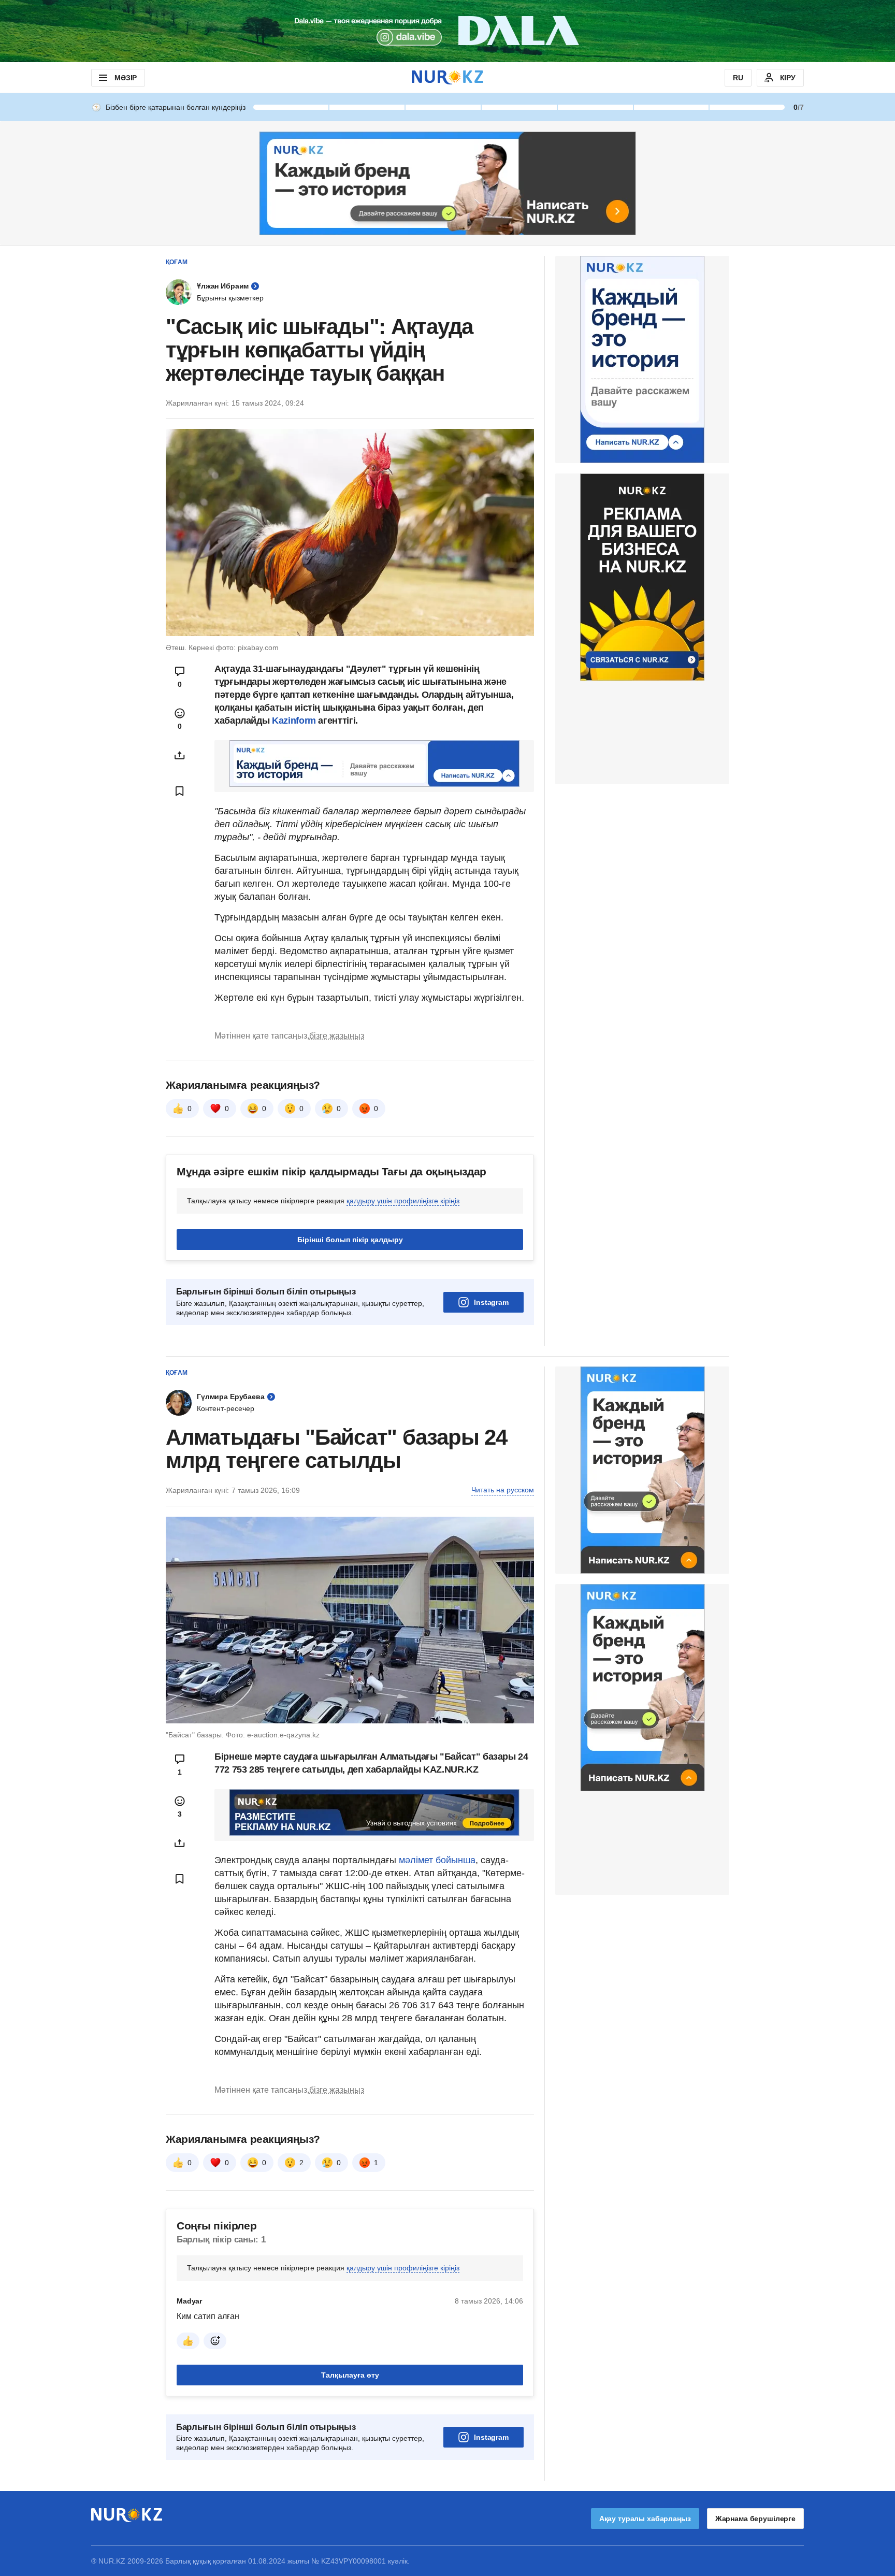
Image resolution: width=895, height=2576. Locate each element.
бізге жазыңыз (337, 1036)
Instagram (491, 1302)
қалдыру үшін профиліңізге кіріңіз (403, 1201)
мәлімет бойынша (437, 1860)
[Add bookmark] (180, 791)
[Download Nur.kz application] (447, 31)
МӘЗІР (126, 78)
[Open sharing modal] (180, 755)
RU (738, 78)
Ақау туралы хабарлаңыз (645, 2519)
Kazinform (295, 721)
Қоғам (177, 262)
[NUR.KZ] (447, 77)
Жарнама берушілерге (755, 2519)
